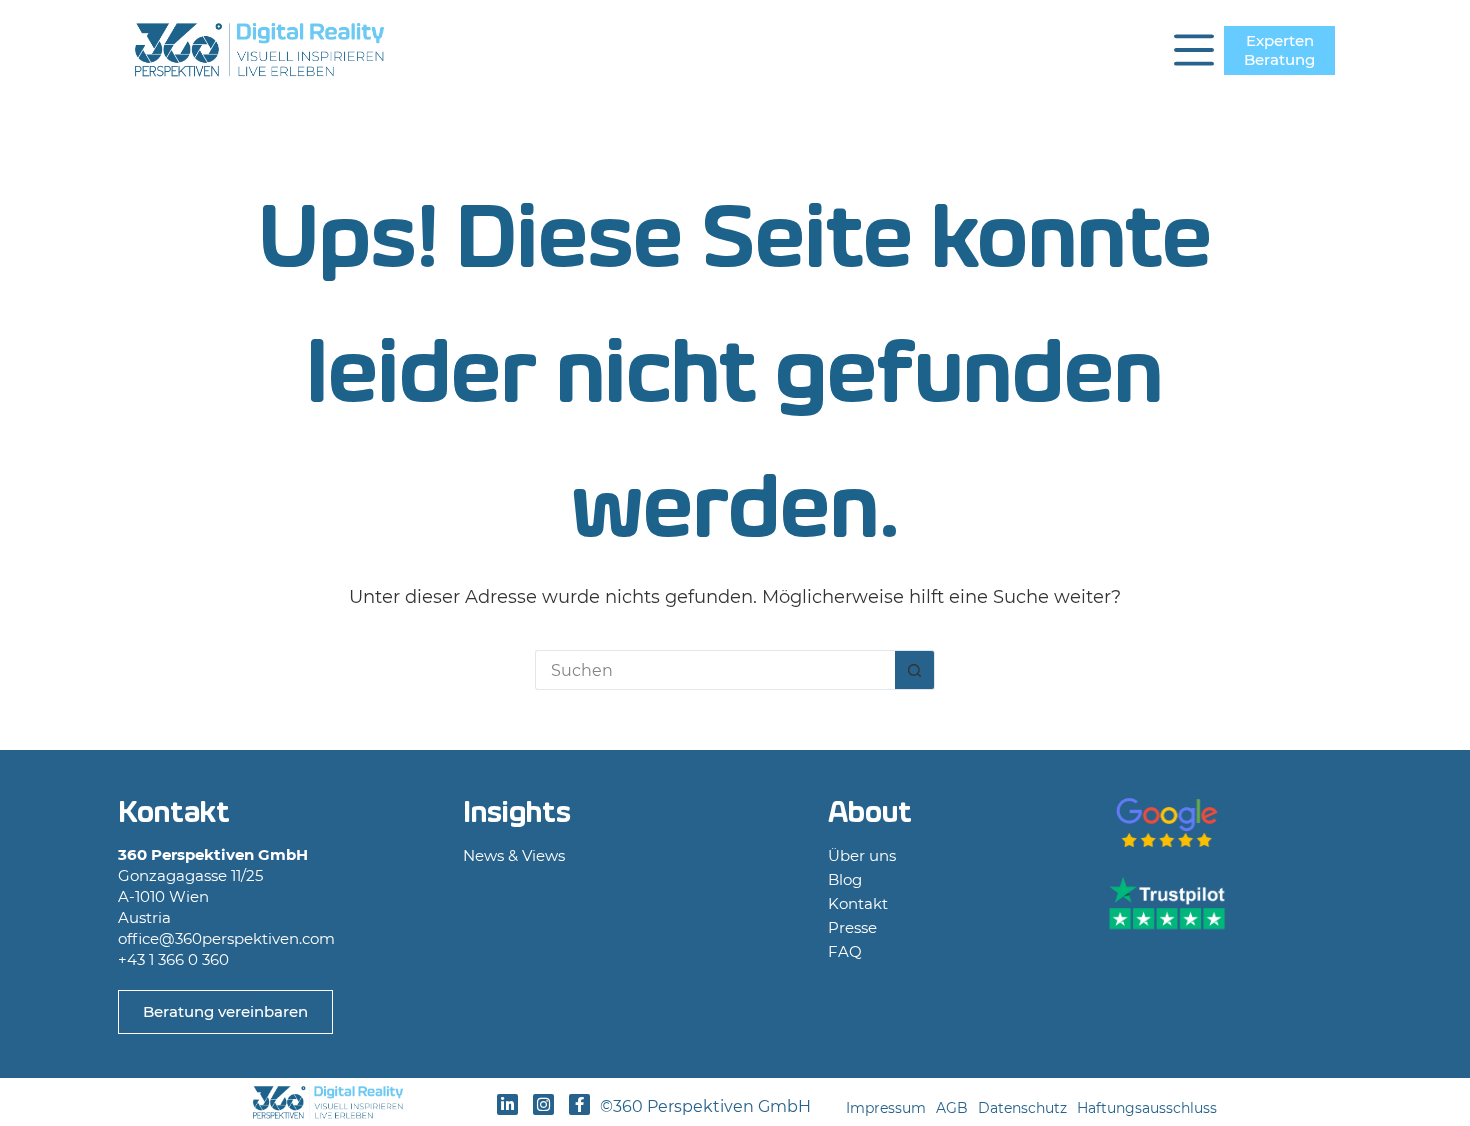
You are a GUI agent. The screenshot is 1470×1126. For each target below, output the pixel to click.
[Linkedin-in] (507, 1104)
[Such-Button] (915, 670)
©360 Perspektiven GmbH (709, 1106)
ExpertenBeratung (1279, 50)
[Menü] (1194, 50)
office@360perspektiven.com (226, 938)
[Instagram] (543, 1104)
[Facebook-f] (579, 1104)
